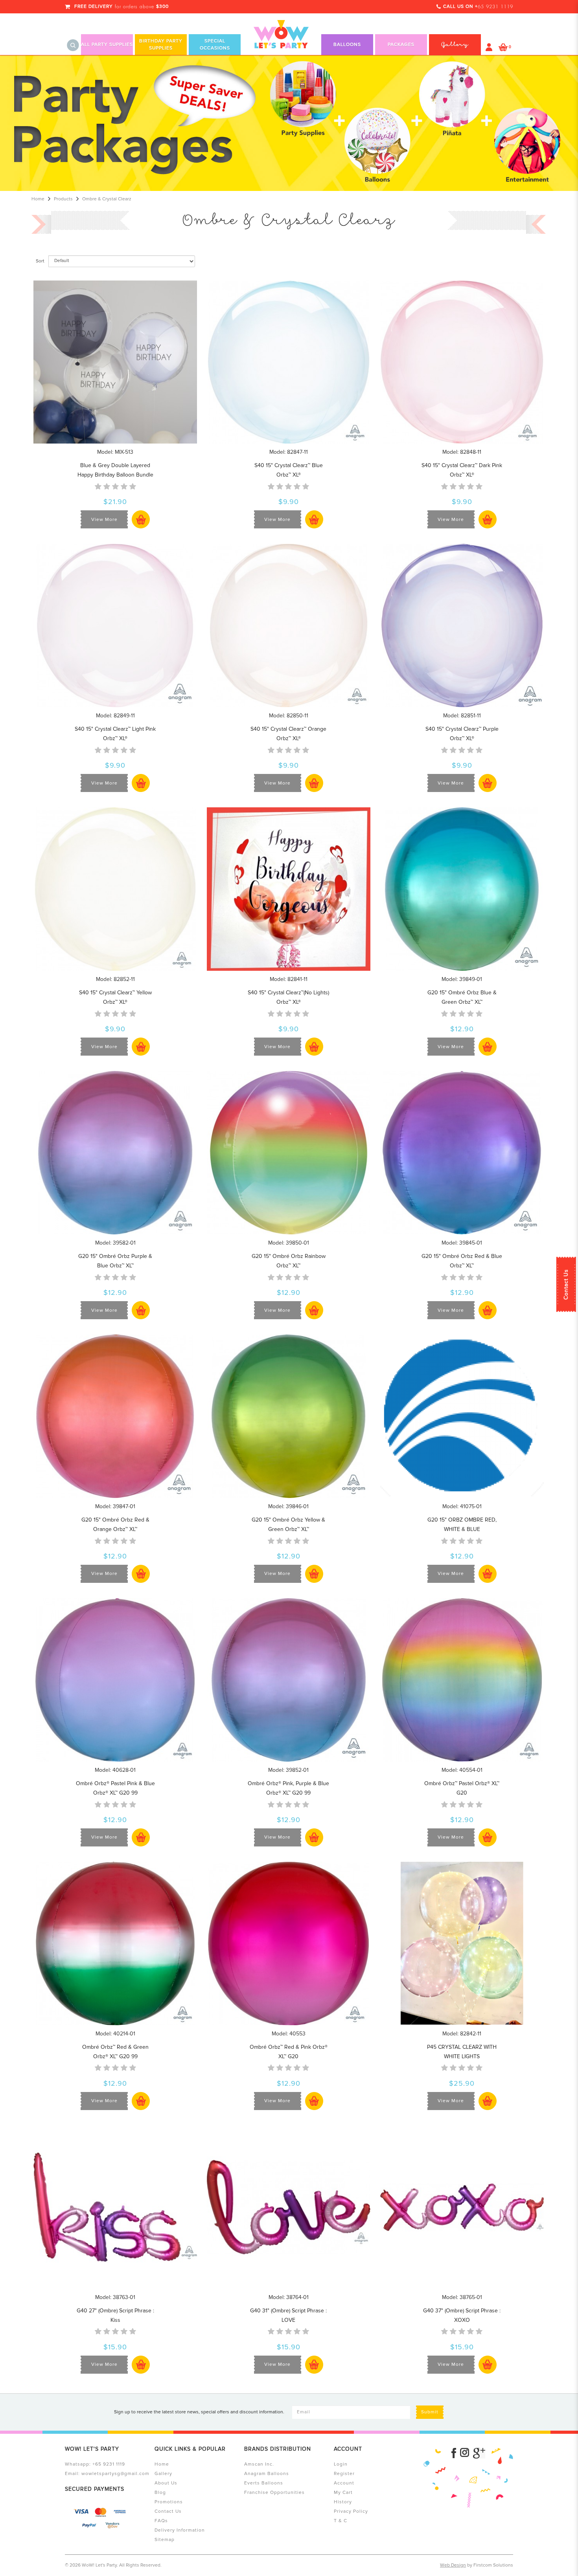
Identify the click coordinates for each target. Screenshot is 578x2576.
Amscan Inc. (259, 2464)
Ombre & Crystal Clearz (107, 199)
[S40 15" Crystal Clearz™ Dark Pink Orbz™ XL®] (462, 362)
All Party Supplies (107, 45)
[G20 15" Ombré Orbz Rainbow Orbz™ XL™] (289, 1152)
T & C (341, 2521)
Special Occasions (215, 45)
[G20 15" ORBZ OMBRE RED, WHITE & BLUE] (462, 1416)
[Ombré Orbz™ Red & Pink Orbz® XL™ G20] (289, 1943)
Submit (430, 2412)
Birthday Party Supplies (161, 45)
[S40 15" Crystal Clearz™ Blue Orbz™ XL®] (289, 362)
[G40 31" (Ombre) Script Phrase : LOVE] (289, 2207)
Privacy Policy (351, 2511)
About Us (166, 2483)
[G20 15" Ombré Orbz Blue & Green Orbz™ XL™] (462, 889)
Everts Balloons (264, 2483)
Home (38, 199)
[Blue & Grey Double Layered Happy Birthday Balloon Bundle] (115, 362)
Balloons (347, 45)
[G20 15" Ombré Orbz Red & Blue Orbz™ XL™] (462, 1152)
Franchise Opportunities (274, 2493)
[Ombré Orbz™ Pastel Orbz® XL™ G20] (462, 1679)
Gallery (163, 2474)
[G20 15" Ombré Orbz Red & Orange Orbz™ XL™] (115, 1416)
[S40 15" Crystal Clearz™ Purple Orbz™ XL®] (462, 625)
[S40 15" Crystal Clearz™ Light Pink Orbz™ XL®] (115, 625)
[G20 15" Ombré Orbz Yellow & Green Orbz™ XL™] (289, 1416)
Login (341, 2464)
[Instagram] (465, 2453)
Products (63, 199)
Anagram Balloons (267, 2474)
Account (344, 2483)
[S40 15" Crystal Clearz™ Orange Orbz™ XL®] (289, 625)
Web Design (453, 2565)
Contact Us (566, 1284)
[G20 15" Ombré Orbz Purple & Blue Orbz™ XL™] (115, 1152)
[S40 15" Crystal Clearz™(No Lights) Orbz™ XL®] (289, 889)
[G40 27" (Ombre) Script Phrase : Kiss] (115, 2207)
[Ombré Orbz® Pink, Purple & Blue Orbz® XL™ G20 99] (289, 1679)
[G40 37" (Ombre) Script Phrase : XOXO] (462, 2207)
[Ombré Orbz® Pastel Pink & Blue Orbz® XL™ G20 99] (115, 1679)
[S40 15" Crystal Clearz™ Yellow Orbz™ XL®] (115, 889)
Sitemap (165, 2540)
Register (344, 2474)
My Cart (343, 2493)
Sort (40, 261)
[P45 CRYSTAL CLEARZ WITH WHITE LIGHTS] (462, 1943)
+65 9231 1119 (109, 2464)
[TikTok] (479, 2453)
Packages (401, 45)
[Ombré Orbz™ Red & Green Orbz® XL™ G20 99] (115, 1943)
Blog (160, 2493)
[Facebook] (454, 2453)
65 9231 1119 (495, 7)
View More (104, 520)
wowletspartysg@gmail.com (115, 2474)
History (343, 2502)
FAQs (161, 2521)
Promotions (169, 2502)
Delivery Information (180, 2530)
